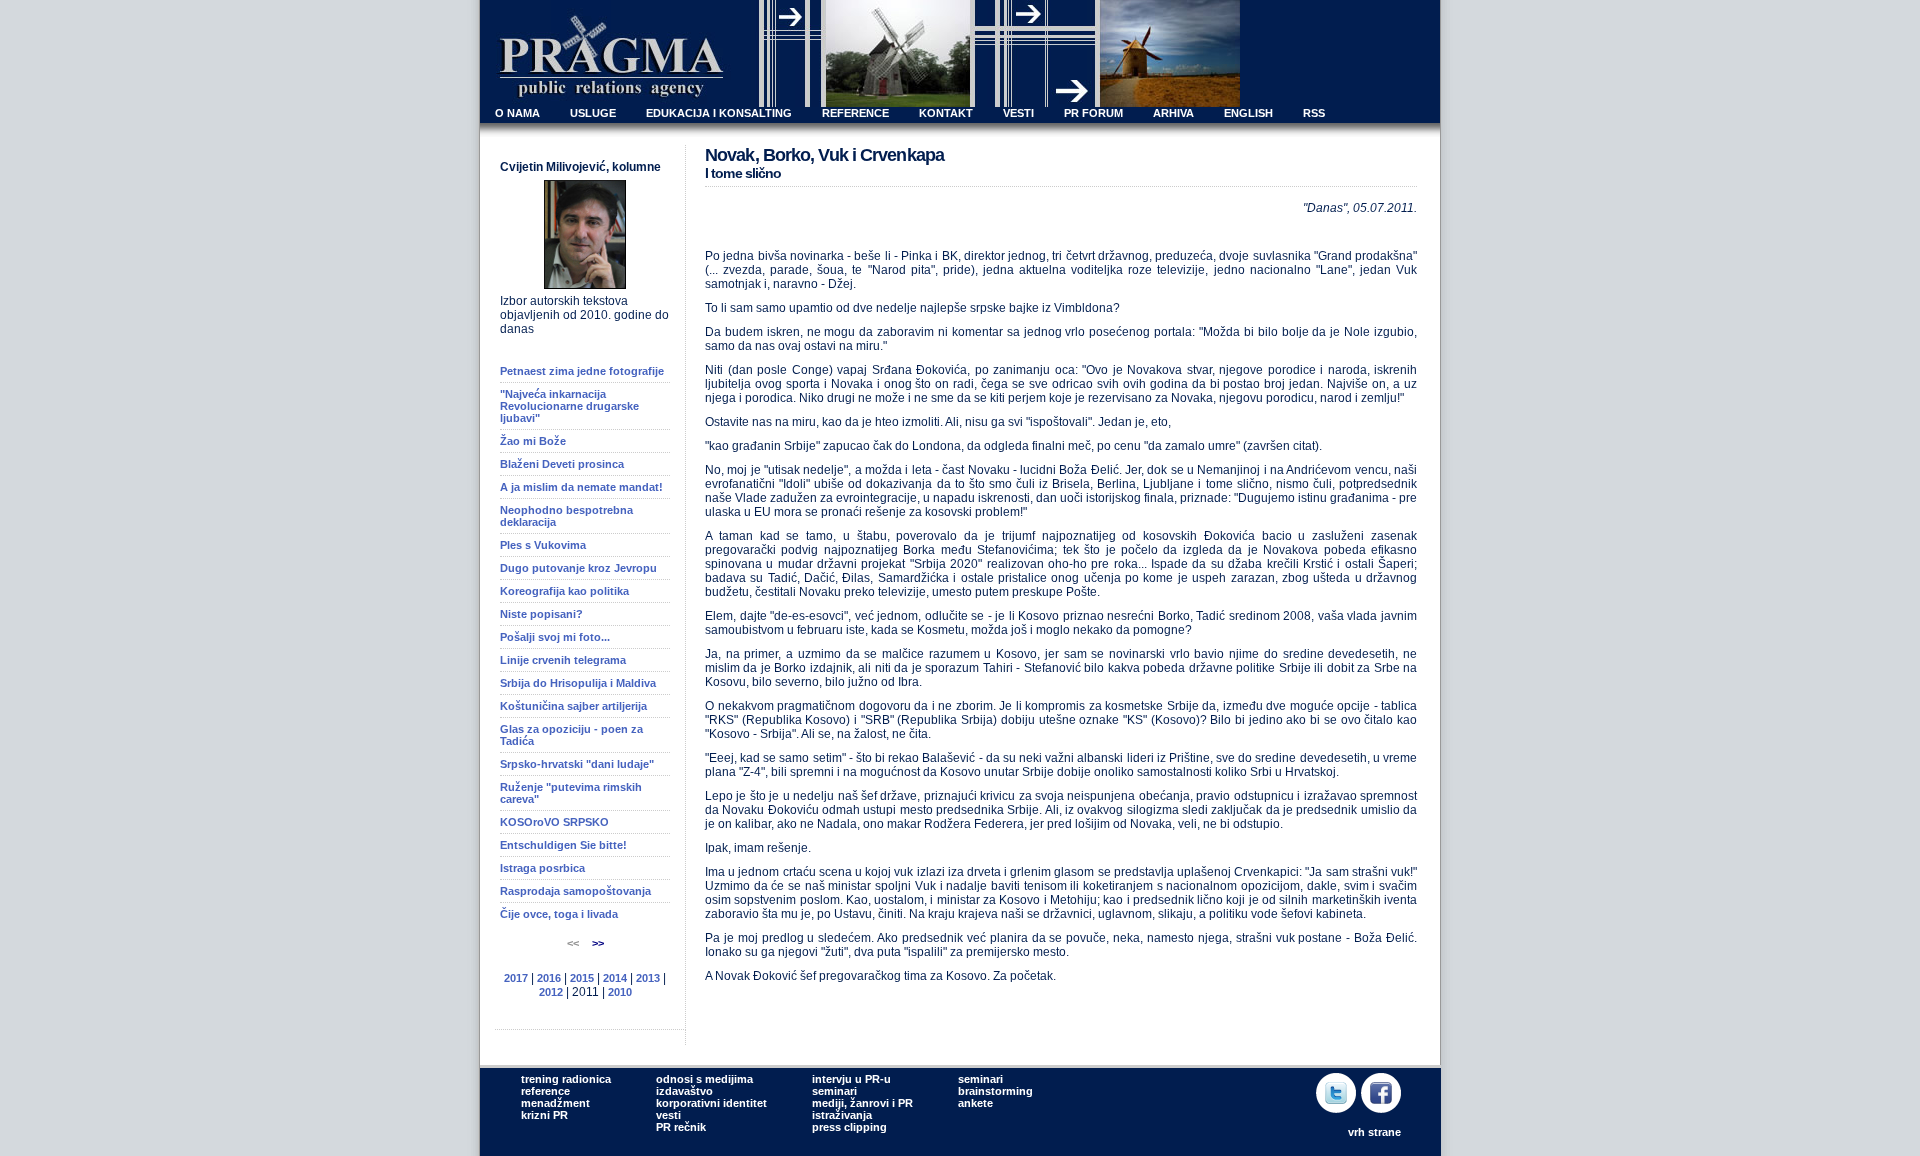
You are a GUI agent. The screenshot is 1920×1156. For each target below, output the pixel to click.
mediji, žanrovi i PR (862, 1103)
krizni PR (544, 1115)
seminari (834, 1091)
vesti (668, 1115)
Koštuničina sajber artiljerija (573, 706)
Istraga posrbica (542, 868)
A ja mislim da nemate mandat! (581, 487)
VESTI (1018, 113)
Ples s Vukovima (543, 545)
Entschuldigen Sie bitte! (563, 845)
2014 (615, 978)
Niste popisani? (541, 614)
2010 (620, 992)
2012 (551, 992)
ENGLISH (1248, 113)
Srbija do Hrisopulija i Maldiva (578, 683)
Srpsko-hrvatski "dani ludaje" (577, 764)
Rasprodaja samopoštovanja (575, 891)
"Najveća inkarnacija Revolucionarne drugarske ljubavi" (569, 406)
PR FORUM (1093, 113)
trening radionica (566, 1079)
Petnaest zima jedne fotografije (582, 371)
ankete (975, 1103)
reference (545, 1091)
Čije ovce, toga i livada (559, 914)
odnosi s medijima (704, 1079)
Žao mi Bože (533, 441)
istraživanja (842, 1115)
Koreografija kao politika (564, 591)
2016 (549, 978)
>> (598, 943)
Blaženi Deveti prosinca (562, 464)
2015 (582, 978)
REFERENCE (855, 113)
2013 (648, 978)
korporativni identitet (711, 1103)
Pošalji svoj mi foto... (555, 637)
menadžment (555, 1103)
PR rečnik (681, 1127)
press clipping (849, 1127)
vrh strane (1374, 1132)
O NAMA (517, 113)
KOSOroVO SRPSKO (554, 822)
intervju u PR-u (851, 1079)
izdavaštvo (684, 1091)
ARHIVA (1173, 113)
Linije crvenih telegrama (563, 660)
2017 (516, 978)
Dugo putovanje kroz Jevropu (578, 568)
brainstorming (995, 1091)
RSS (1314, 113)
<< (574, 943)
